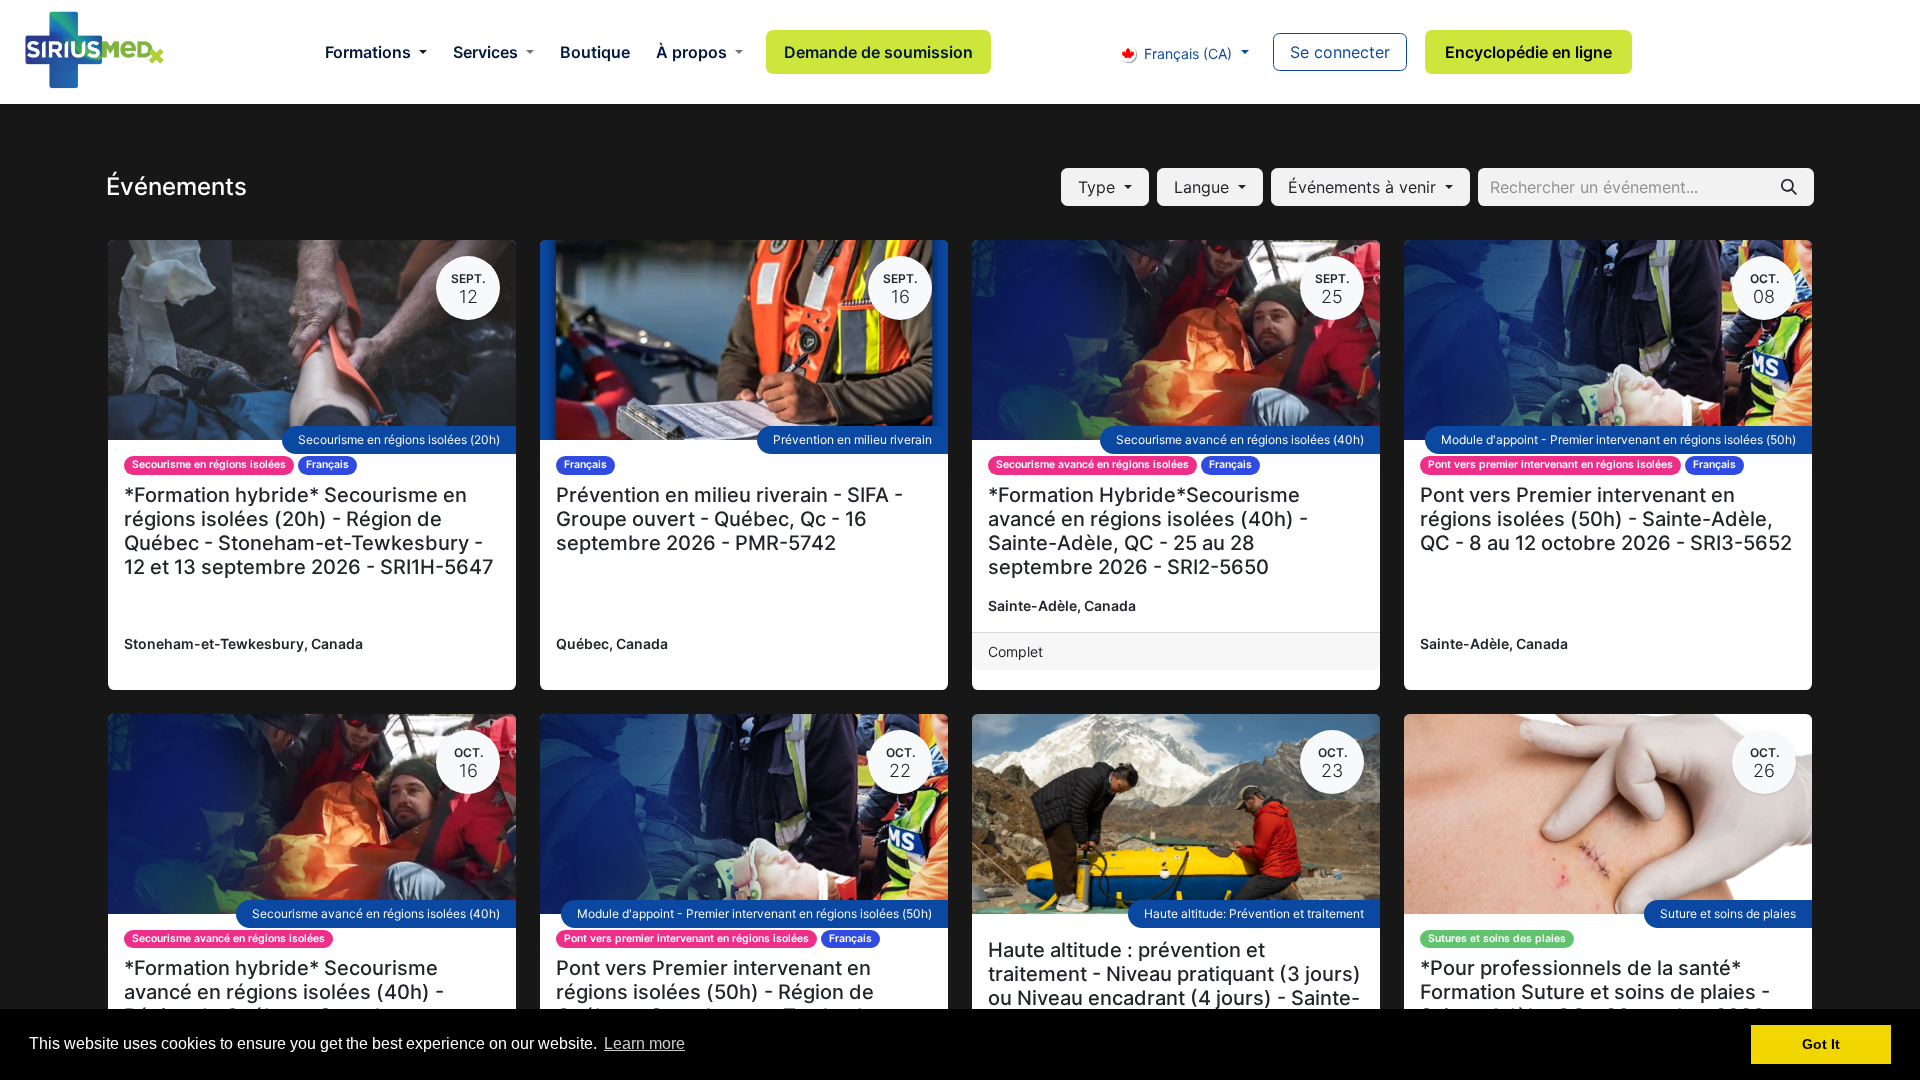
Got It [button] (1821, 1044)
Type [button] (1099, 187)
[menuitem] (376, 52)
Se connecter (1340, 52)
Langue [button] (1204, 187)
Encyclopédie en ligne (1528, 52)
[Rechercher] (1789, 187)
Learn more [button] (644, 1043)
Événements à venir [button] (1364, 187)
